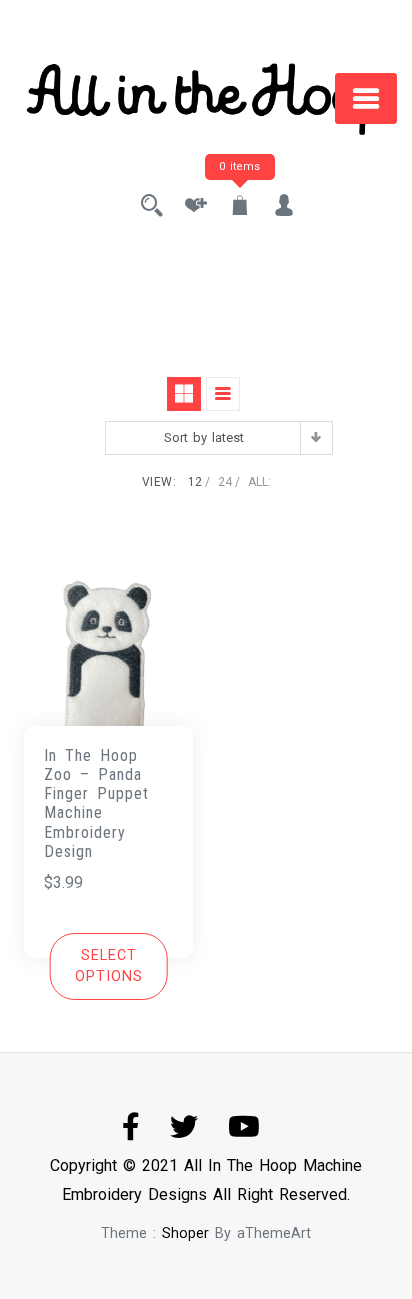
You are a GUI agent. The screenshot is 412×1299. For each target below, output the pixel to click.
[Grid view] (184, 394)
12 (195, 482)
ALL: (259, 482)
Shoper (185, 1233)
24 (225, 482)
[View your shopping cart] (240, 207)
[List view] (223, 394)
